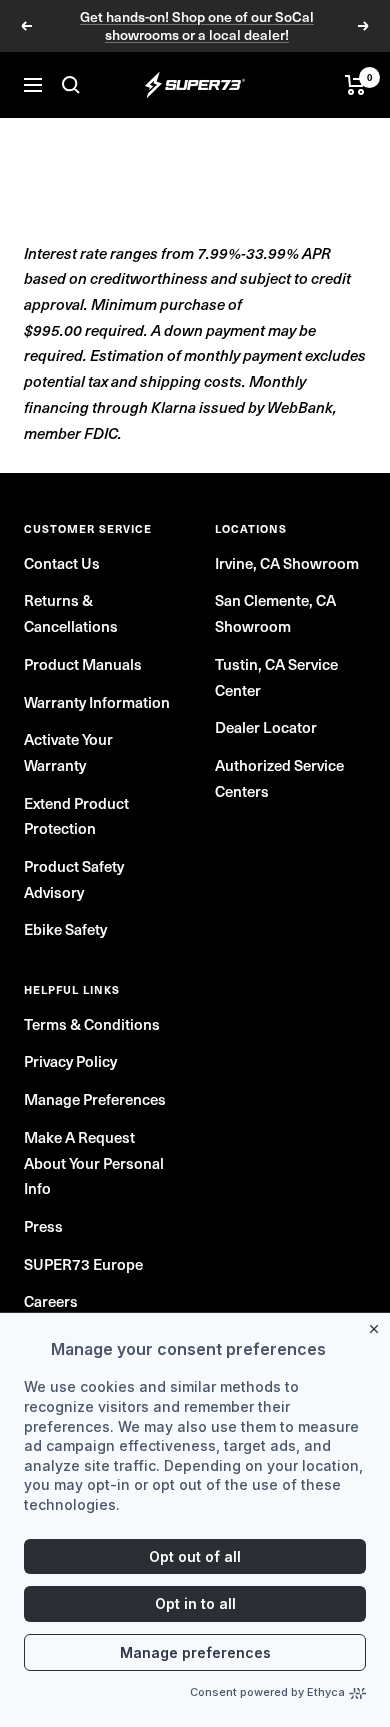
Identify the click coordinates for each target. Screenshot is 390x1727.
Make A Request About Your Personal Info (94, 1162)
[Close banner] (378, 1325)
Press (43, 1225)
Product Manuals (83, 663)
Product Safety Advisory (74, 878)
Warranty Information (97, 701)
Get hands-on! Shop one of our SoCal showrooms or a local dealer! (197, 26)
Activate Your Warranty (68, 751)
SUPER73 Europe (83, 1263)
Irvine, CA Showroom (287, 562)
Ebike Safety (65, 928)
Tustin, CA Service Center (276, 676)
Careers (51, 1300)
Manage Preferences (95, 1098)
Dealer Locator (266, 726)
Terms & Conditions (92, 1023)
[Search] (71, 85)
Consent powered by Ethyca (267, 1692)
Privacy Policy (70, 1060)
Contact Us (62, 562)
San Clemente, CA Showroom (275, 612)
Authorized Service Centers (279, 777)
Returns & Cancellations (71, 612)
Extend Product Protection (76, 815)
